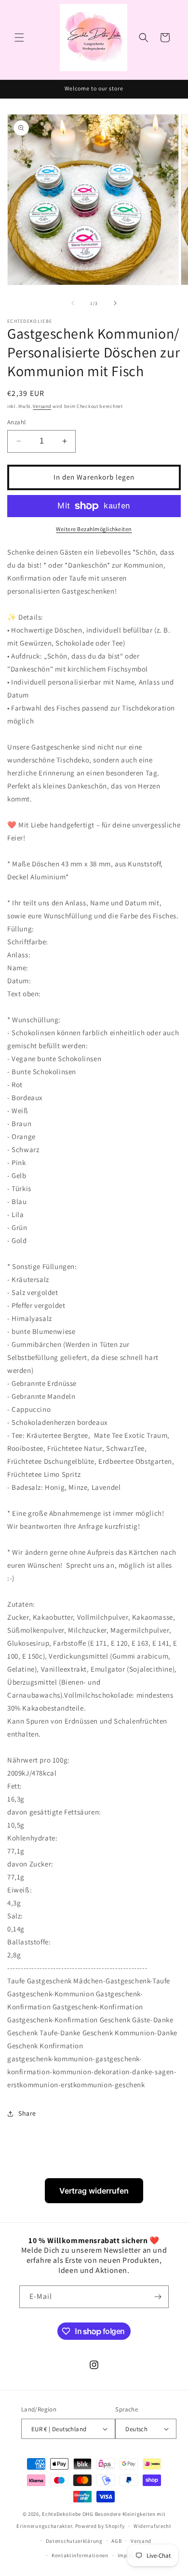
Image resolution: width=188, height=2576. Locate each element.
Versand (42, 406)
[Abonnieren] (158, 2297)
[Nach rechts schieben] (115, 303)
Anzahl (16, 422)
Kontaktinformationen (80, 2555)
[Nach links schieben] (73, 303)
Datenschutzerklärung (74, 2541)
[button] (19, 38)
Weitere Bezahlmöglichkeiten (94, 529)
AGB (116, 2541)
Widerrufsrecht (153, 2526)
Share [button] (27, 2113)
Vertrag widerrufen (94, 2191)
